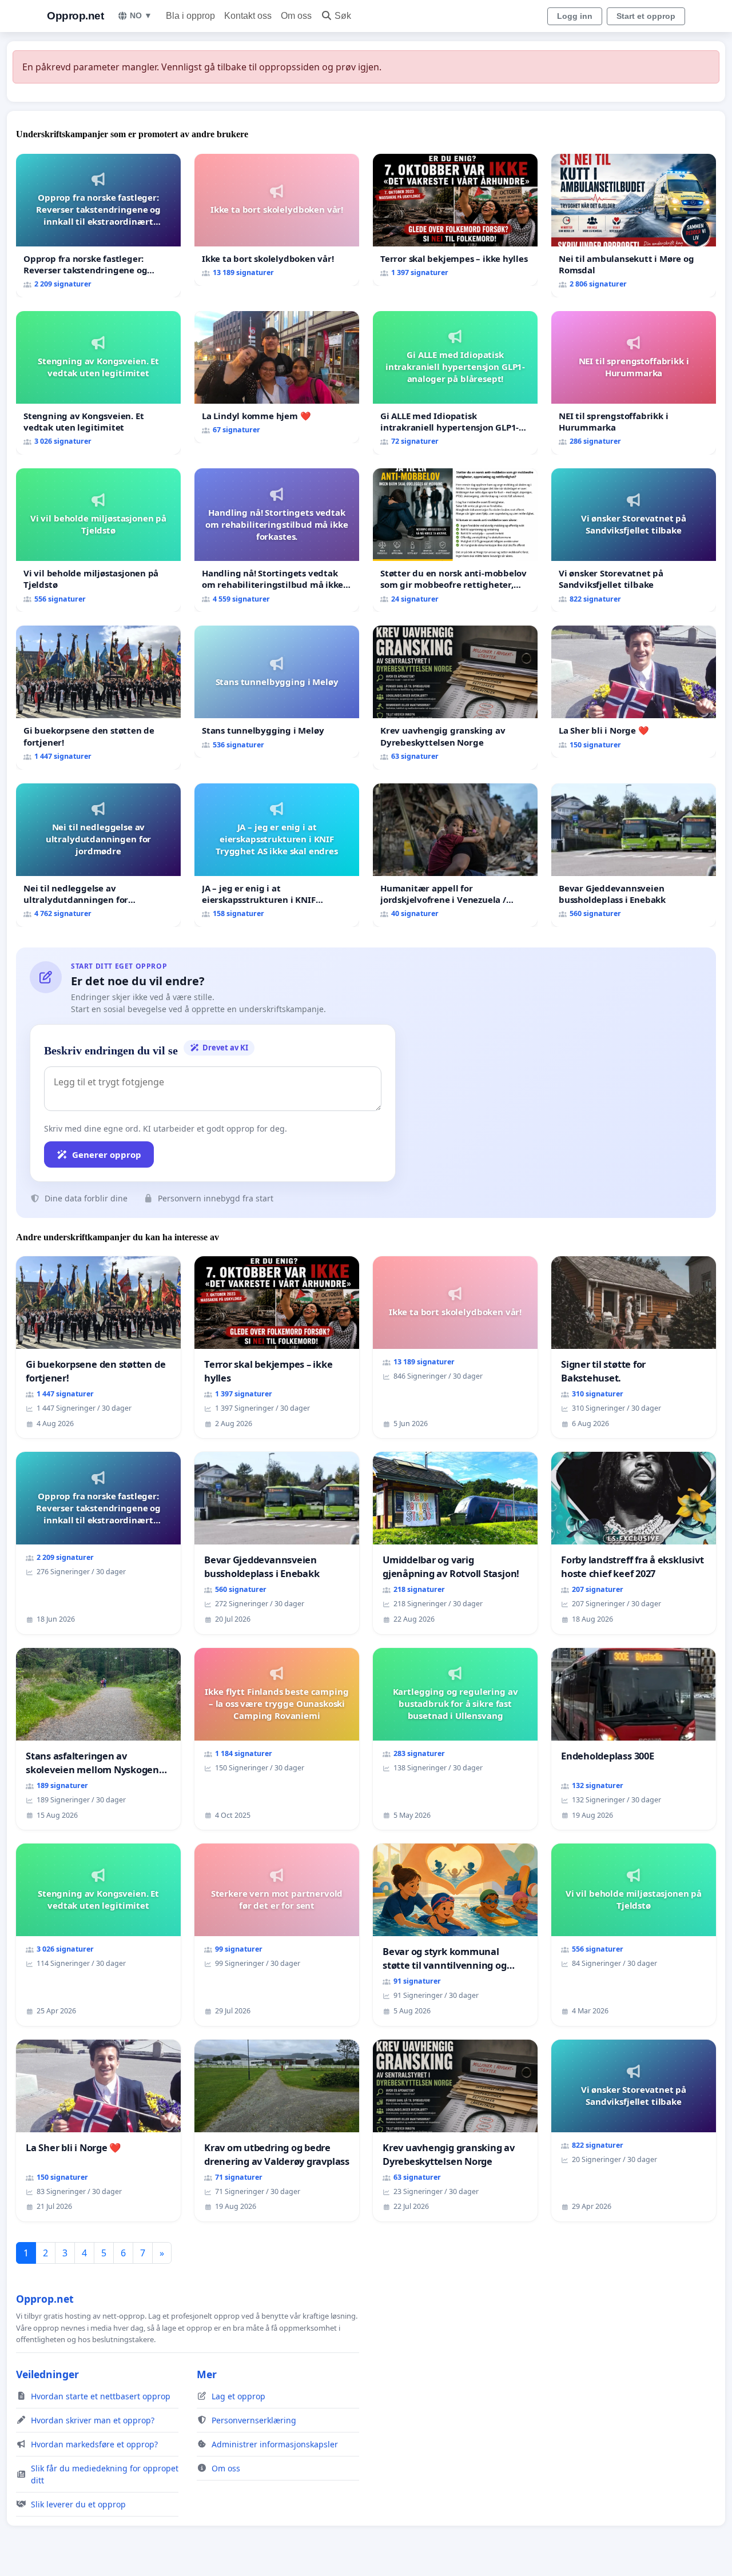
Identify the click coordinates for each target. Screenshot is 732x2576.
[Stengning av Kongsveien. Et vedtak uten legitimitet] (98, 383)
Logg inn (575, 16)
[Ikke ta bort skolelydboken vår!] (277, 220)
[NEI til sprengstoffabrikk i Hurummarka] (634, 383)
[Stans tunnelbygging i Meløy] (277, 692)
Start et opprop (646, 16)
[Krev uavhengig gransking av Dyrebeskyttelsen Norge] (455, 697)
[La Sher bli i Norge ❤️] (634, 692)
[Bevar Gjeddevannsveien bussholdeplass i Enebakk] (634, 855)
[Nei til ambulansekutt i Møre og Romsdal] (634, 226)
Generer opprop (107, 1154)
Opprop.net (75, 16)
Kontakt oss (248, 16)
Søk (343, 16)
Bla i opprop (190, 16)
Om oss (296, 16)
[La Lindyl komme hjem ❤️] (277, 377)
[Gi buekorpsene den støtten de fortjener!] (98, 697)
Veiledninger (47, 2374)
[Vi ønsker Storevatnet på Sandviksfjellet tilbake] (634, 540)
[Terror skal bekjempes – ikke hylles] (455, 220)
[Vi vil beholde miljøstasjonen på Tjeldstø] (98, 540)
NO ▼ (141, 15)
